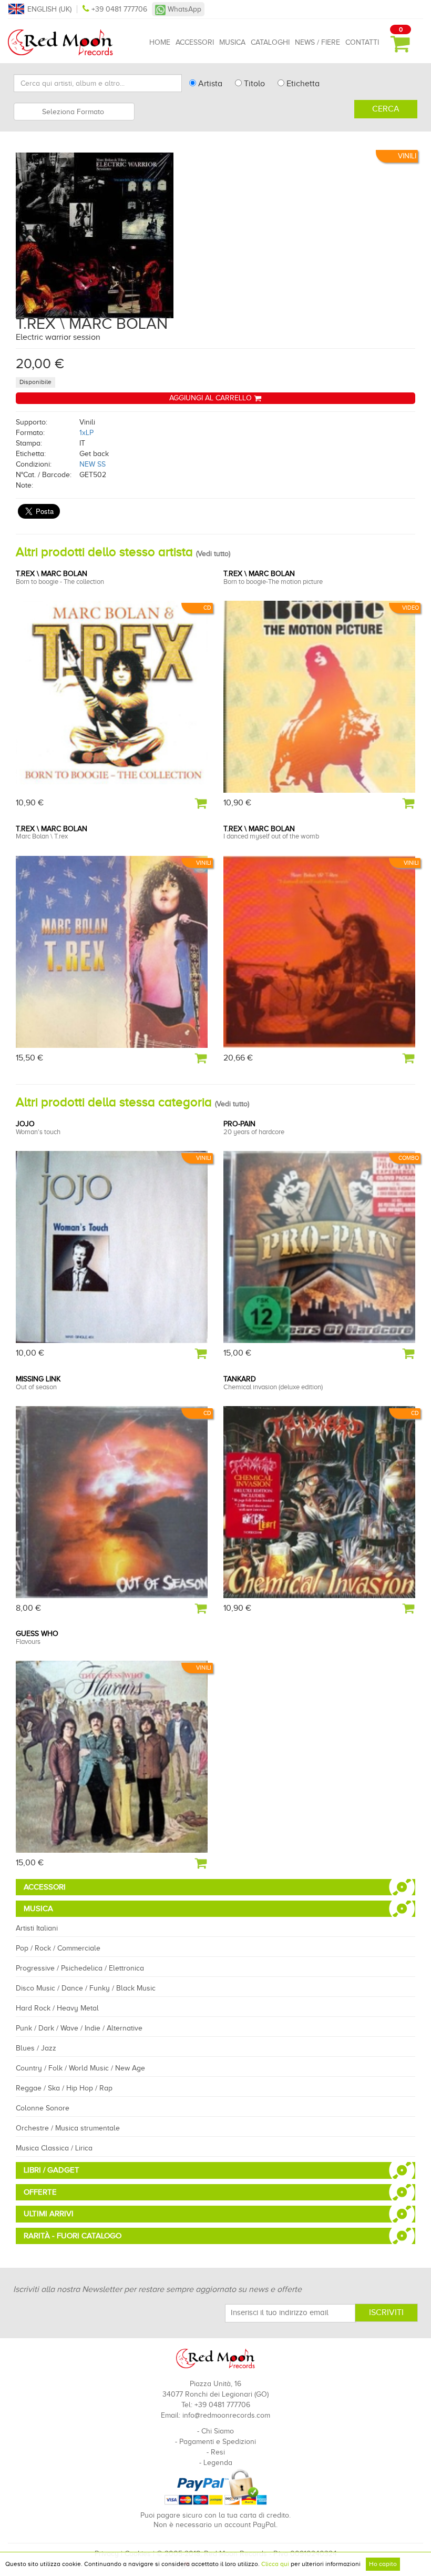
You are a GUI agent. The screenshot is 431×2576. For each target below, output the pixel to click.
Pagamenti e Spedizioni (218, 2442)
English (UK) (49, 9)
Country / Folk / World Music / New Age (80, 2068)
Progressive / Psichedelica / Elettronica (80, 1968)
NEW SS (93, 464)
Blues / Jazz (36, 2048)
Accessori (195, 42)
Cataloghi (270, 42)
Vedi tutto (213, 554)
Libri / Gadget (52, 2170)
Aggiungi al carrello (212, 398)
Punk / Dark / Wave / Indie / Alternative (79, 2028)
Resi (218, 2452)
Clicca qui (275, 2564)
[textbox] (74, 112)
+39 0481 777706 (119, 9)
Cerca (386, 109)
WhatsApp (183, 9)
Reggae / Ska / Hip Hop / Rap (64, 2088)
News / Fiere (317, 42)
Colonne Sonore (43, 2108)
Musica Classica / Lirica (54, 2148)
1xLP (86, 433)
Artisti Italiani (37, 1928)
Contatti (362, 42)
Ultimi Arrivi (49, 2214)
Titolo (253, 84)
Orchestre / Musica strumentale (68, 2128)
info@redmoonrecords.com (226, 2415)
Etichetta (302, 84)
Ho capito (383, 2564)
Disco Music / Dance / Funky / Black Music (86, 1988)
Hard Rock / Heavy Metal (57, 2008)
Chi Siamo (218, 2431)
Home (160, 42)
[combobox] (74, 112)
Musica (232, 42)
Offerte (40, 2192)
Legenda (218, 2463)
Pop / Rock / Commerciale (58, 1948)
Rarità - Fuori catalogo (73, 2236)
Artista (209, 84)
